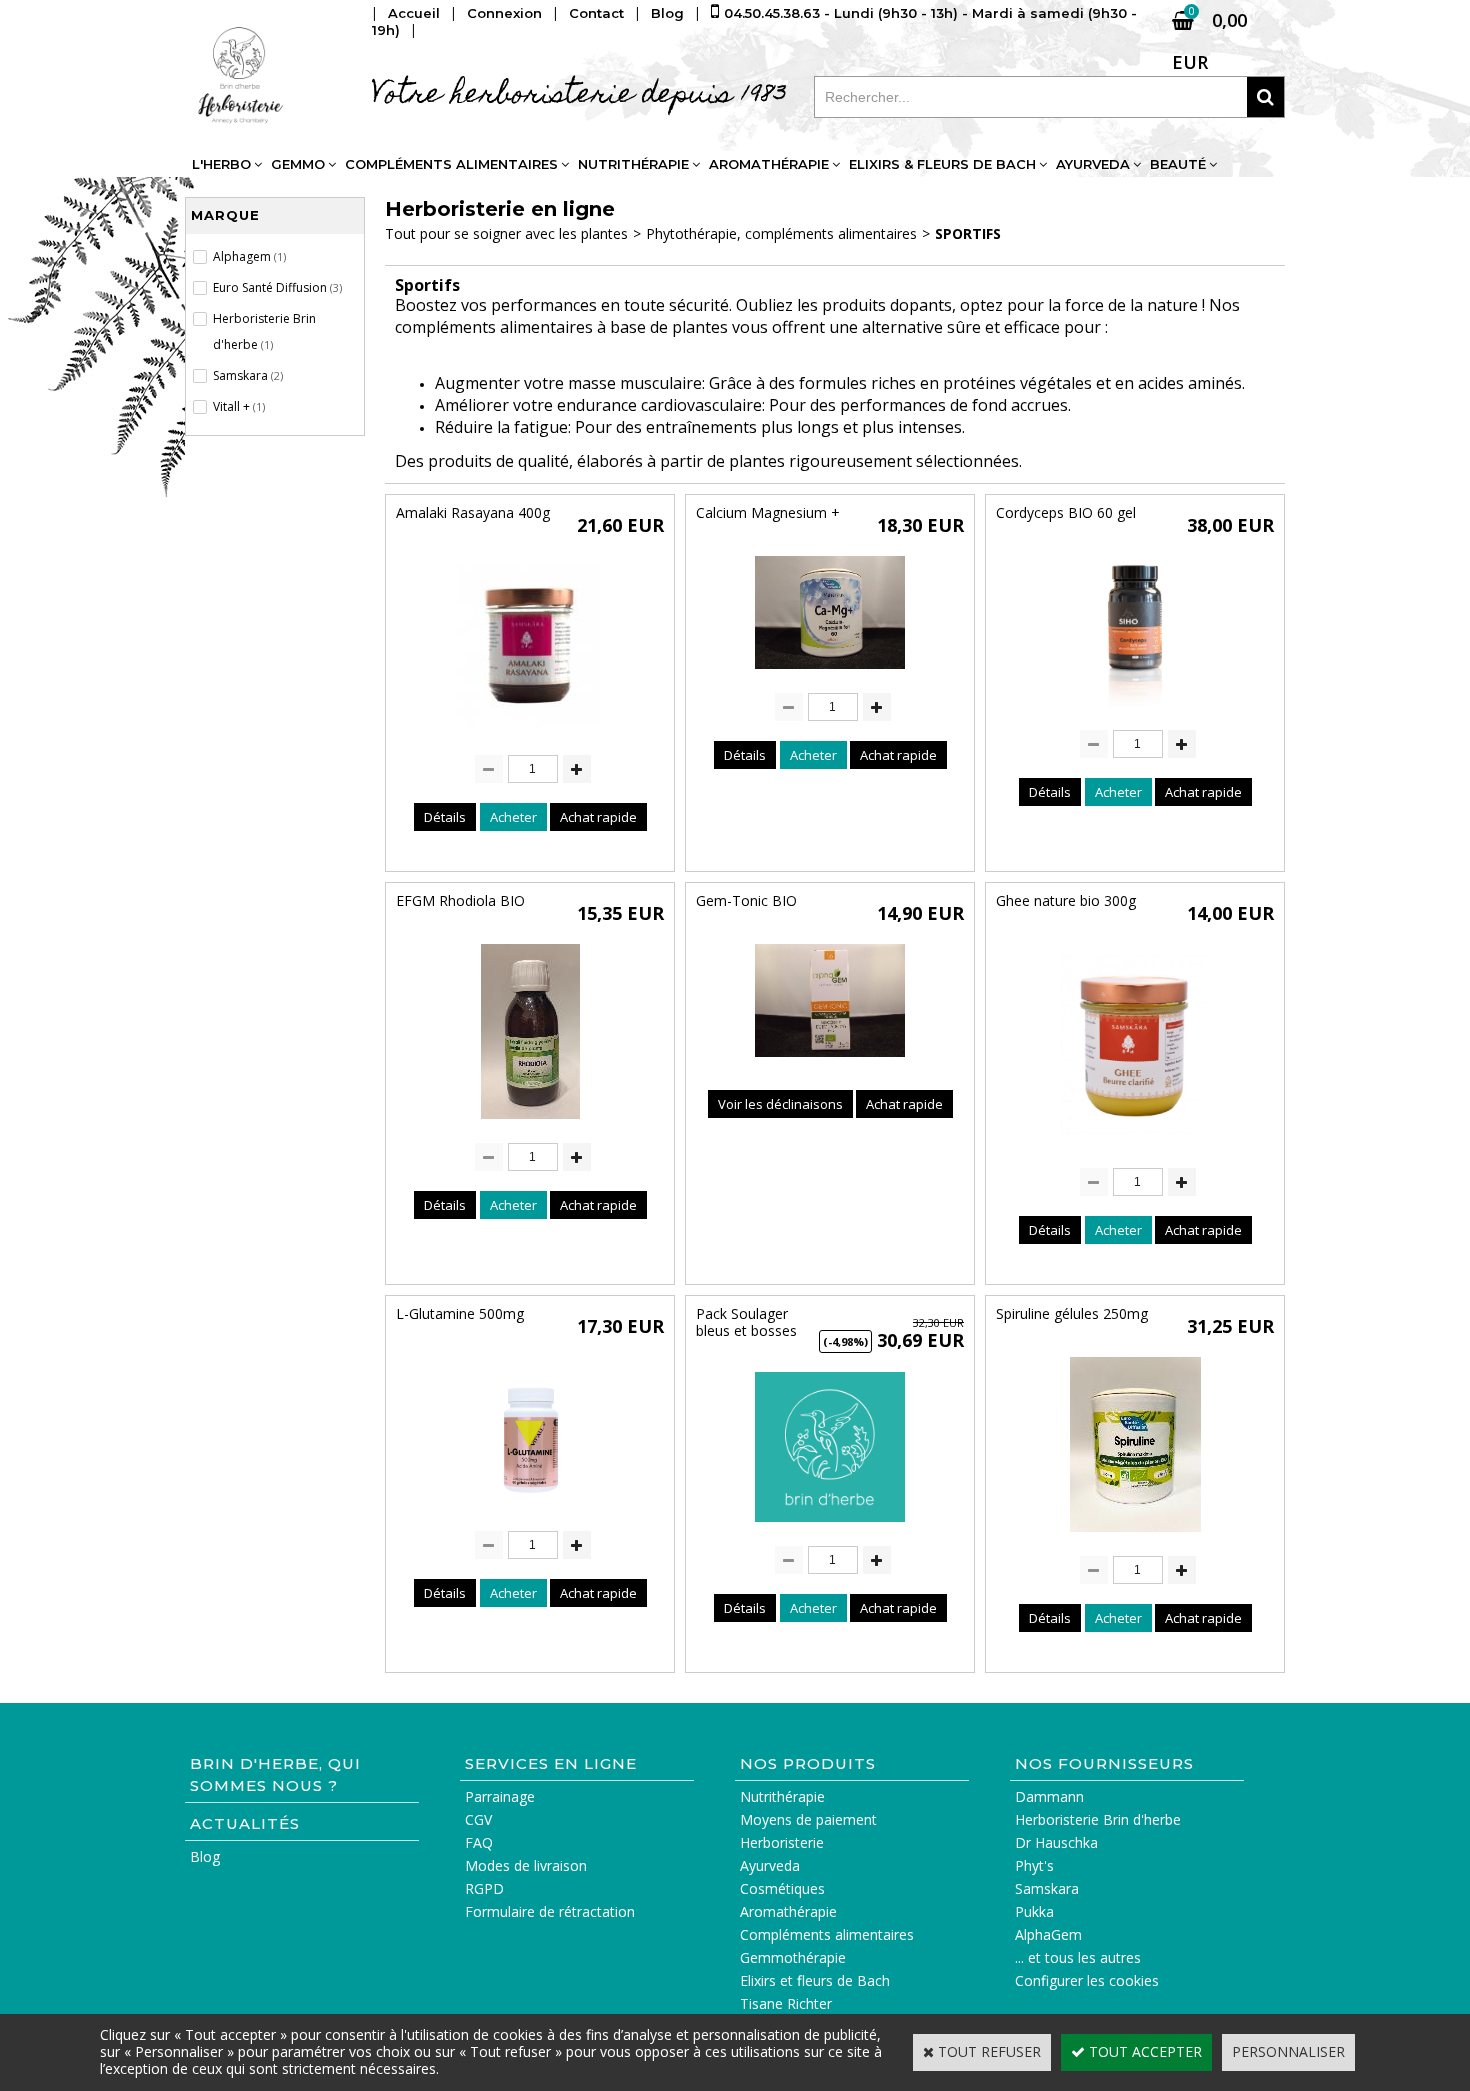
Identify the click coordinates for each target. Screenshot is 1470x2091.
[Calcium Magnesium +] (830, 673)
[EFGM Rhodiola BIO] (530, 1123)
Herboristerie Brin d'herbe (1098, 1819)
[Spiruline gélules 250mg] (1135, 1536)
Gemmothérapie (793, 1957)
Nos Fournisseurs (1104, 1763)
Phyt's (1034, 1865)
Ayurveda (1093, 164)
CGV (478, 1819)
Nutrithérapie (633, 164)
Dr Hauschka (1056, 1842)
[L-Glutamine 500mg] (530, 1511)
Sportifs (968, 233)
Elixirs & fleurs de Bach (942, 164)
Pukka (1034, 1911)
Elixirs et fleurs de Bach (815, 1980)
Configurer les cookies (1087, 1980)
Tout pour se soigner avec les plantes (506, 233)
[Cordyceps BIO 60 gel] (1135, 710)
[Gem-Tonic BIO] (830, 1061)
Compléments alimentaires (451, 164)
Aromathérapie (769, 164)
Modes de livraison (526, 1865)
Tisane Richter (786, 2003)
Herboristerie (782, 1842)
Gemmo (298, 164)
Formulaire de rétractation (550, 1911)
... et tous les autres (1078, 1957)
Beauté (1178, 164)
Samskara (1047, 1888)
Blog (205, 1856)
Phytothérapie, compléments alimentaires (781, 233)
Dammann (1049, 1796)
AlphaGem (1048, 1934)
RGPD (484, 1888)
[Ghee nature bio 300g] (1135, 1148)
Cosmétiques (782, 1888)
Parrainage (500, 1796)
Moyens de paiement (808, 1819)
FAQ (479, 1842)
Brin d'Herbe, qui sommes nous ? (275, 1774)
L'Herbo (221, 164)
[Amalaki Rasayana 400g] (530, 735)
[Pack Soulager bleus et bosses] (830, 1526)
